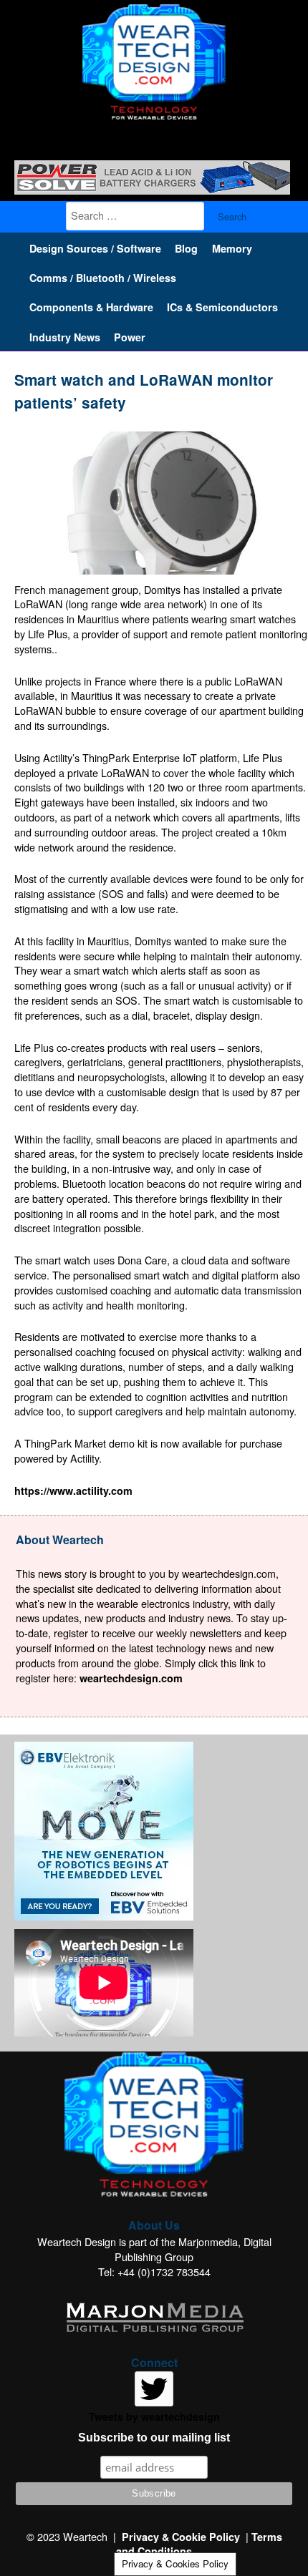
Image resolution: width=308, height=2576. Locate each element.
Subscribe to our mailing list (154, 2438)
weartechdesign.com (131, 1678)
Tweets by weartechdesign (154, 2416)
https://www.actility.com (73, 1491)
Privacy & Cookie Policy (181, 2537)
